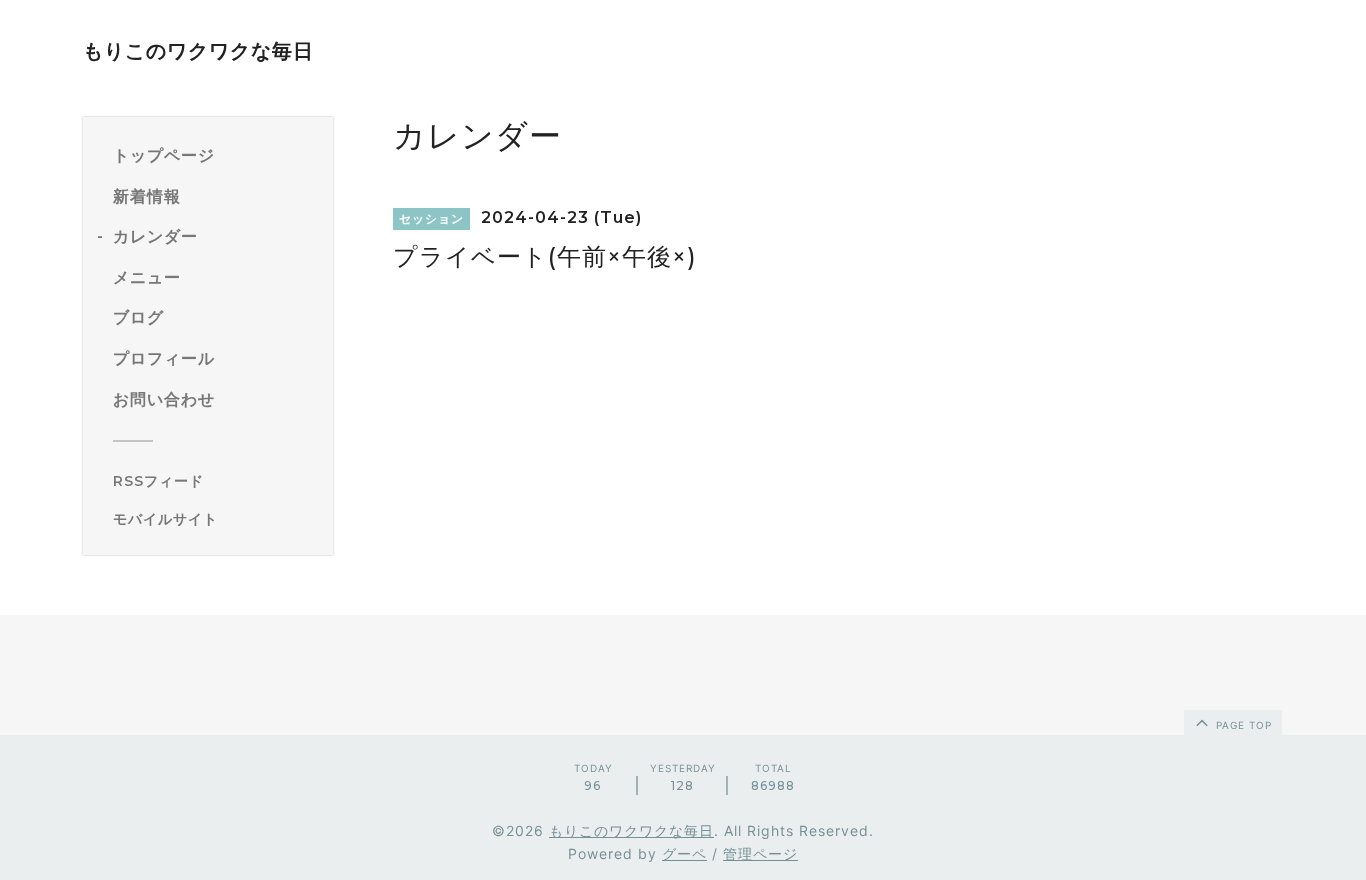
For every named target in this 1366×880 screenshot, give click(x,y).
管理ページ (760, 853)
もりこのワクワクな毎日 (198, 51)
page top (1242, 725)
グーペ (684, 853)
